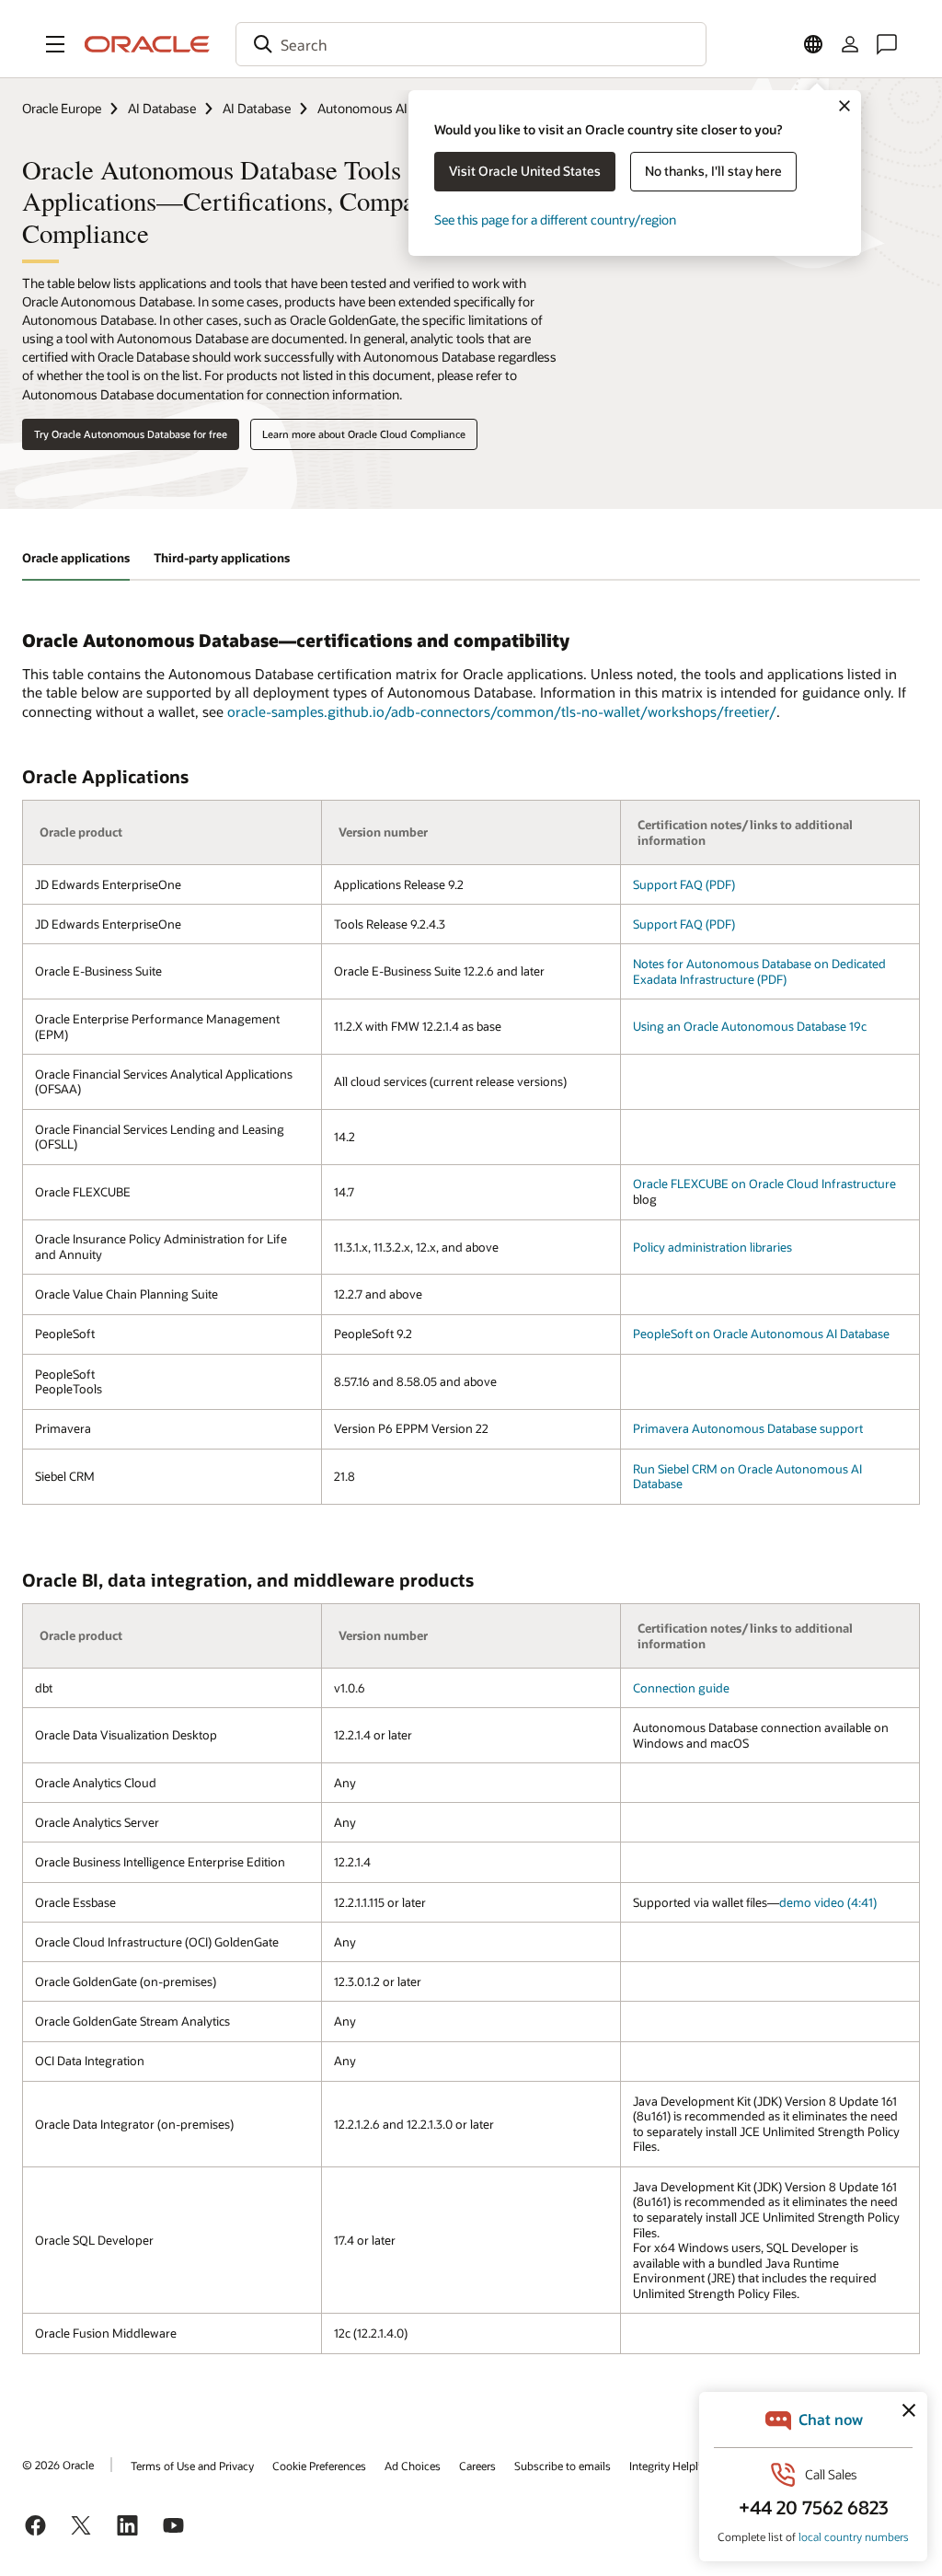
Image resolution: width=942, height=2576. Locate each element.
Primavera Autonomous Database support (748, 1428)
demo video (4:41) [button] (828, 1902)
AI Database (162, 108)
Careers (477, 2466)
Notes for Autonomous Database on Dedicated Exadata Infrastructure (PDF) (759, 971)
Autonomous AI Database (391, 108)
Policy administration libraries (712, 1247)
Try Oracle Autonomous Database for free (131, 434)
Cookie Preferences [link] (319, 2466)
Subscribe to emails (563, 2466)
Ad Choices (413, 2466)
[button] (55, 44)
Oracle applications (76, 558)
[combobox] (471, 44)
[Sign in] (850, 44)
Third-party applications (222, 558)
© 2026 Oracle (58, 2465)
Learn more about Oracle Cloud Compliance (364, 434)
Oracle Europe (62, 108)
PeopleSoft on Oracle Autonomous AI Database (761, 1334)
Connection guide (681, 1688)
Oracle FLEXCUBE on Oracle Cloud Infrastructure (764, 1184)
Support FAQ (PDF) (684, 884)
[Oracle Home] (147, 44)
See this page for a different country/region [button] (555, 219)
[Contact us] (887, 44)
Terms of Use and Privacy (192, 2466)
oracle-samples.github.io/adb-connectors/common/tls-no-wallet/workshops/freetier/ (502, 711)
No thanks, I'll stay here (713, 171)
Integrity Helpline (671, 2466)
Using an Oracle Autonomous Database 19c (750, 1026)
